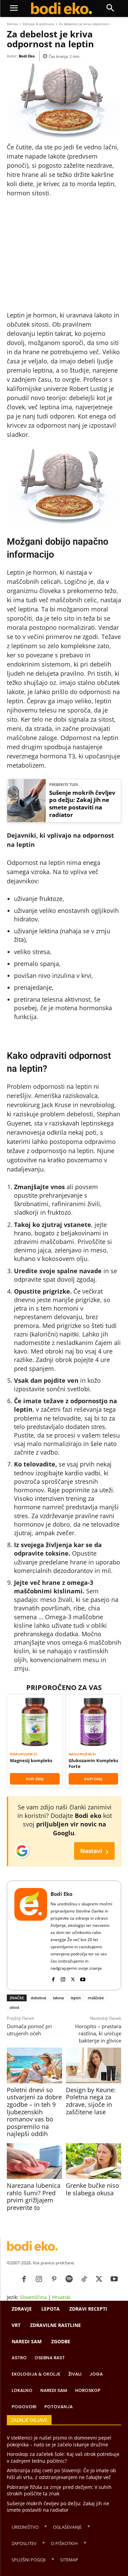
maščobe (96, 1998)
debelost (38, 1998)
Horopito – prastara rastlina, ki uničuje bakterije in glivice (98, 2033)
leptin (76, 1998)
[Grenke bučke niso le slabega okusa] (94, 2161)
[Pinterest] (54, 2279)
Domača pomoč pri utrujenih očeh (29, 2030)
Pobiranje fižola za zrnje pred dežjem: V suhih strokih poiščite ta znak (59, 2490)
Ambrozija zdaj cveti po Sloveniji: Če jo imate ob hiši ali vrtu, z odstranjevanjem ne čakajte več (61, 2474)
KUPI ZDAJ (35, 1779)
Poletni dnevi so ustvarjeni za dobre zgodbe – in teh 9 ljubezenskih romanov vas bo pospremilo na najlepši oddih (34, 2112)
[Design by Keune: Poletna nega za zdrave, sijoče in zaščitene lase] (94, 2065)
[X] (73, 1978)
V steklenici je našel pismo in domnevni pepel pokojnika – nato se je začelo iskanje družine (59, 2441)
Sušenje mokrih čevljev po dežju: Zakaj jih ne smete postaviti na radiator (82, 804)
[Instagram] (63, 1978)
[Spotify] (69, 2279)
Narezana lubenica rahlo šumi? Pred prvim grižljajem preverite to (34, 2196)
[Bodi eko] (62, 9)
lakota (58, 1998)
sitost (14, 2007)
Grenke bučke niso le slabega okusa (93, 2189)
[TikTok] (84, 2279)
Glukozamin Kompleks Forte (93, 1763)
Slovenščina (33, 2297)
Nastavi (94, 1851)
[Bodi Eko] (31, 1935)
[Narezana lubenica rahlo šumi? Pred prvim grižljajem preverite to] (34, 2161)
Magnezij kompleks (31, 1760)
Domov (12, 24)
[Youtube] (83, 1978)
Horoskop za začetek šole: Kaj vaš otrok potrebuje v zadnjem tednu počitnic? (63, 2457)
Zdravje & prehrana (38, 24)
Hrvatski (61, 2297)
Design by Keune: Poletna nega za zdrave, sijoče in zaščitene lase (91, 2101)
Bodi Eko (27, 56)
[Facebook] (53, 1978)
